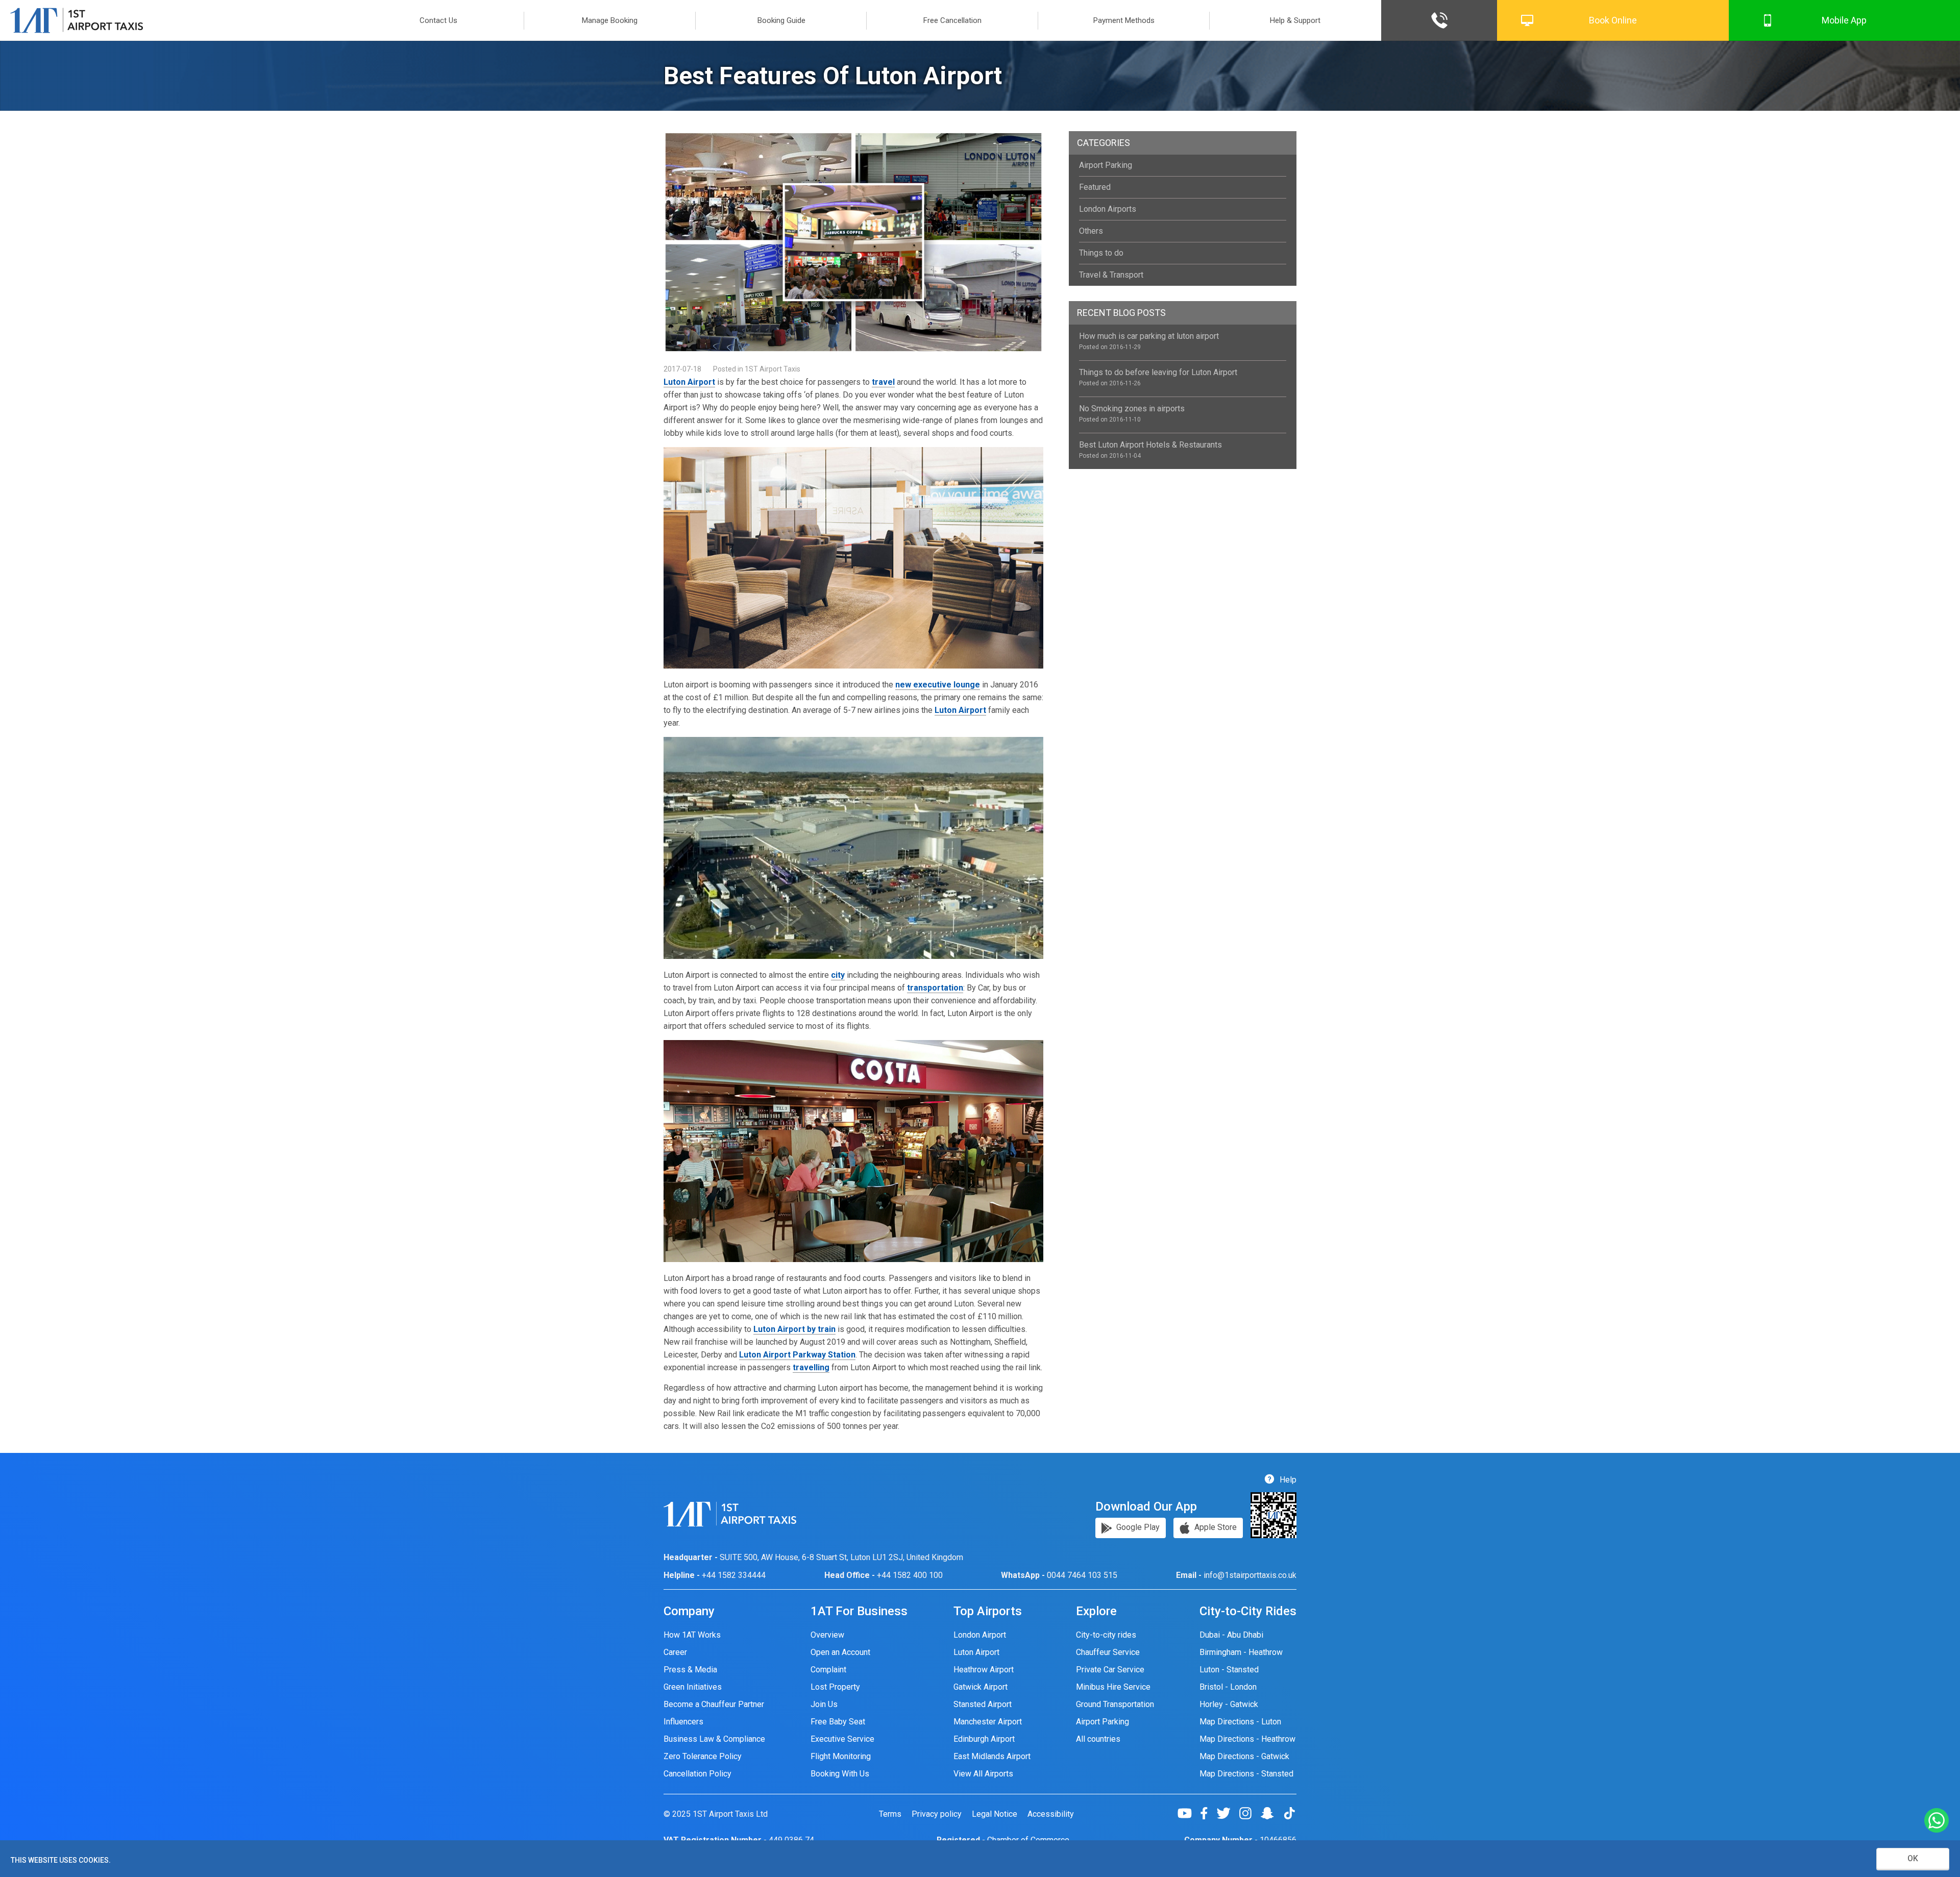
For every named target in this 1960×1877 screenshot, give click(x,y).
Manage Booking (610, 20)
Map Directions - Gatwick (1244, 1756)
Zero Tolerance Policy (703, 1756)
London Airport (980, 1635)
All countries (1098, 1739)
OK (1913, 1858)
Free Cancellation (952, 20)
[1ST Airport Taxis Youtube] (1189, 1813)
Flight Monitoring (841, 1756)
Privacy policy (937, 1814)
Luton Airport (689, 382)
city (838, 975)
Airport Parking (1106, 165)
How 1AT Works (692, 1635)
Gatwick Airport (981, 1687)
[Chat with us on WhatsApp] (1937, 1821)
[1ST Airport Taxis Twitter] (1227, 1813)
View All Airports (983, 1774)
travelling (811, 1367)
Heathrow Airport (984, 1670)
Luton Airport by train (794, 1329)
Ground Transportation (1115, 1704)
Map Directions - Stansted (1246, 1774)
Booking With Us (840, 1774)
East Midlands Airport (992, 1756)
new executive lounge (938, 685)
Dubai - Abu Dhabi (1231, 1635)
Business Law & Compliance (714, 1739)
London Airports (1108, 209)
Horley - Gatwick (1229, 1704)
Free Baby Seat (838, 1722)
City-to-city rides (1106, 1635)
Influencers (683, 1722)
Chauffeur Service (1108, 1652)
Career (675, 1652)
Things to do (1101, 253)
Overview (827, 1635)
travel (883, 382)
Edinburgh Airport (984, 1739)
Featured (1095, 187)
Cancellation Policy (697, 1774)
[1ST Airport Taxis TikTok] (1289, 1813)
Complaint (828, 1670)
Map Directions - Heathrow (1247, 1739)
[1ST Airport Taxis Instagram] (1249, 1813)
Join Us (824, 1704)
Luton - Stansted (1229, 1670)
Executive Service (842, 1739)
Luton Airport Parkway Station (797, 1355)
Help (1287, 1480)
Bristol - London (1228, 1687)
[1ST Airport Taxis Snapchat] (1271, 1813)
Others (1091, 231)
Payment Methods (1124, 20)
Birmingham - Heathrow (1241, 1652)
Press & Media (690, 1670)
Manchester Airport (988, 1722)
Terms (890, 1814)
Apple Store (1215, 1527)
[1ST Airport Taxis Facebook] (1208, 1813)
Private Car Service (1110, 1670)
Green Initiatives (693, 1687)
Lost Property (835, 1687)
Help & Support (1295, 20)
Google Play (1137, 1527)
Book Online (1613, 20)
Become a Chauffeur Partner (714, 1704)
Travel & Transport (1111, 275)
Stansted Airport (983, 1704)
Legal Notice (995, 1814)
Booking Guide (781, 20)
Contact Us (438, 20)
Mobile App (1844, 20)
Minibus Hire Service (1113, 1687)
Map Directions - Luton (1240, 1722)
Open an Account (840, 1652)
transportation (935, 988)
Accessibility (1051, 1814)
